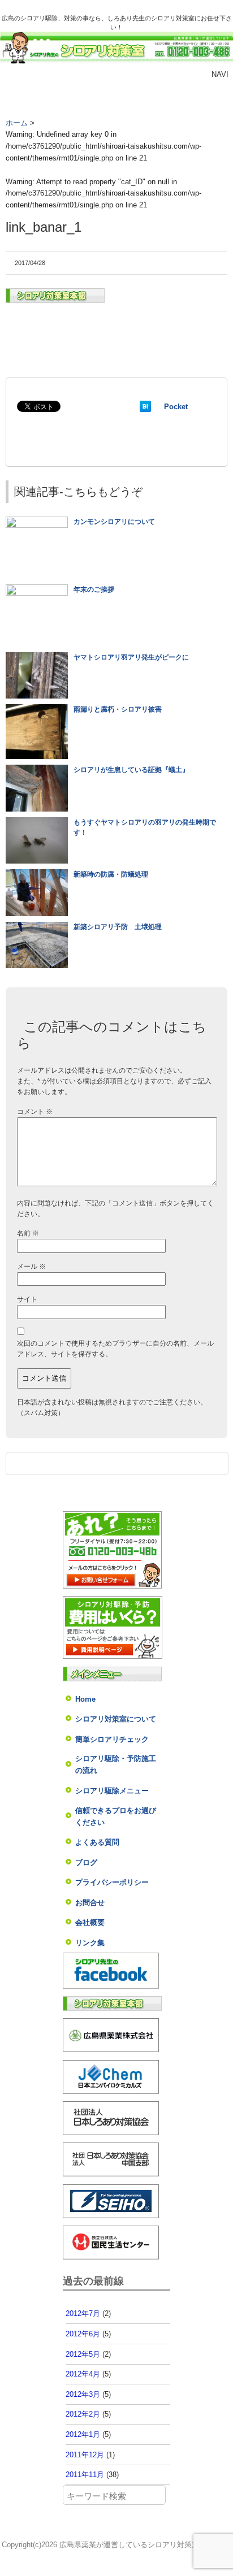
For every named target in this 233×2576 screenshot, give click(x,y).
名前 (28, 1233)
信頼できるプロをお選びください (116, 1816)
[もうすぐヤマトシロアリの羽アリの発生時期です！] (37, 822)
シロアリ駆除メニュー (112, 1791)
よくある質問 (97, 1842)
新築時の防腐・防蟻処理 (111, 874)
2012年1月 (83, 2434)
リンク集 (90, 1943)
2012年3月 (83, 2394)
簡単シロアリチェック (112, 1739)
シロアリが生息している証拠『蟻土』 (131, 770)
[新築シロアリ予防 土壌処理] (37, 927)
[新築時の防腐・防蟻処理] (37, 874)
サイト (27, 1299)
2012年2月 (83, 2414)
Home (85, 1699)
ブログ (86, 1862)
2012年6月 (83, 2334)
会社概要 (90, 1922)
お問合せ (90, 1903)
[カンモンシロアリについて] (37, 522)
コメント (35, 1112)
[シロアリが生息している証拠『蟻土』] (37, 770)
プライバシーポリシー (112, 1882)
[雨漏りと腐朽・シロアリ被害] (37, 709)
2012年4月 (83, 2374)
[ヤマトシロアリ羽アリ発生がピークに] (37, 657)
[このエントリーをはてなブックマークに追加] (145, 407)
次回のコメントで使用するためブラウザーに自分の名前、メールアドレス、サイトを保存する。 (115, 1349)
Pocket (176, 407)
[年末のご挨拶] (37, 589)
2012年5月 (83, 2354)
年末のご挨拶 (94, 589)
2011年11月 (85, 2475)
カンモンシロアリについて (114, 522)
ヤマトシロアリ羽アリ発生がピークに (131, 657)
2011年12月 (85, 2455)
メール (31, 1267)
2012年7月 (83, 2313)
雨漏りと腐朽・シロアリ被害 (118, 709)
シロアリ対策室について (116, 1719)
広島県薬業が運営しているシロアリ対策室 (129, 2545)
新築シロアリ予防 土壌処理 (118, 927)
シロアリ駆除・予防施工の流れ (116, 1764)
